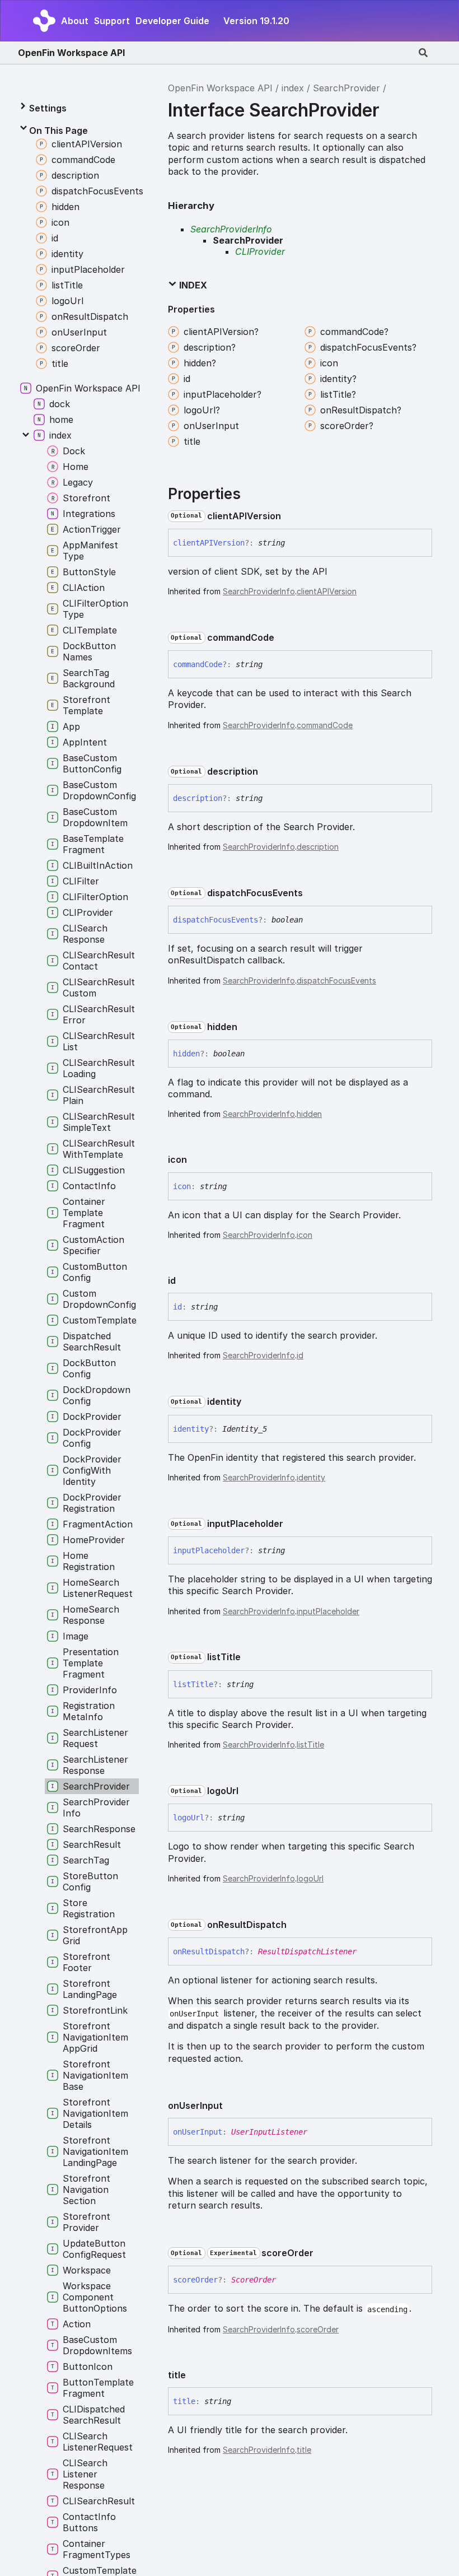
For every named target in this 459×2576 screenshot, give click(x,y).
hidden (309, 1114)
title (304, 2450)
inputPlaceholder (328, 1611)
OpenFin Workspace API (71, 53)
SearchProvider (346, 88)
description (318, 847)
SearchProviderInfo (231, 229)
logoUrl (310, 1878)
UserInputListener (269, 2132)
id (300, 1355)
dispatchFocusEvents (336, 980)
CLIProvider (260, 251)
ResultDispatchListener (307, 1951)
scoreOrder (318, 2329)
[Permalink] (290, 516)
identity (311, 1477)
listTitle (310, 1744)
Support (112, 21)
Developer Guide (172, 21)
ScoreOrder (254, 2280)
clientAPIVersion (327, 591)
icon (305, 1235)
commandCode (325, 725)
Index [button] (192, 285)
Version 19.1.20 (256, 21)
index (293, 88)
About (75, 21)
